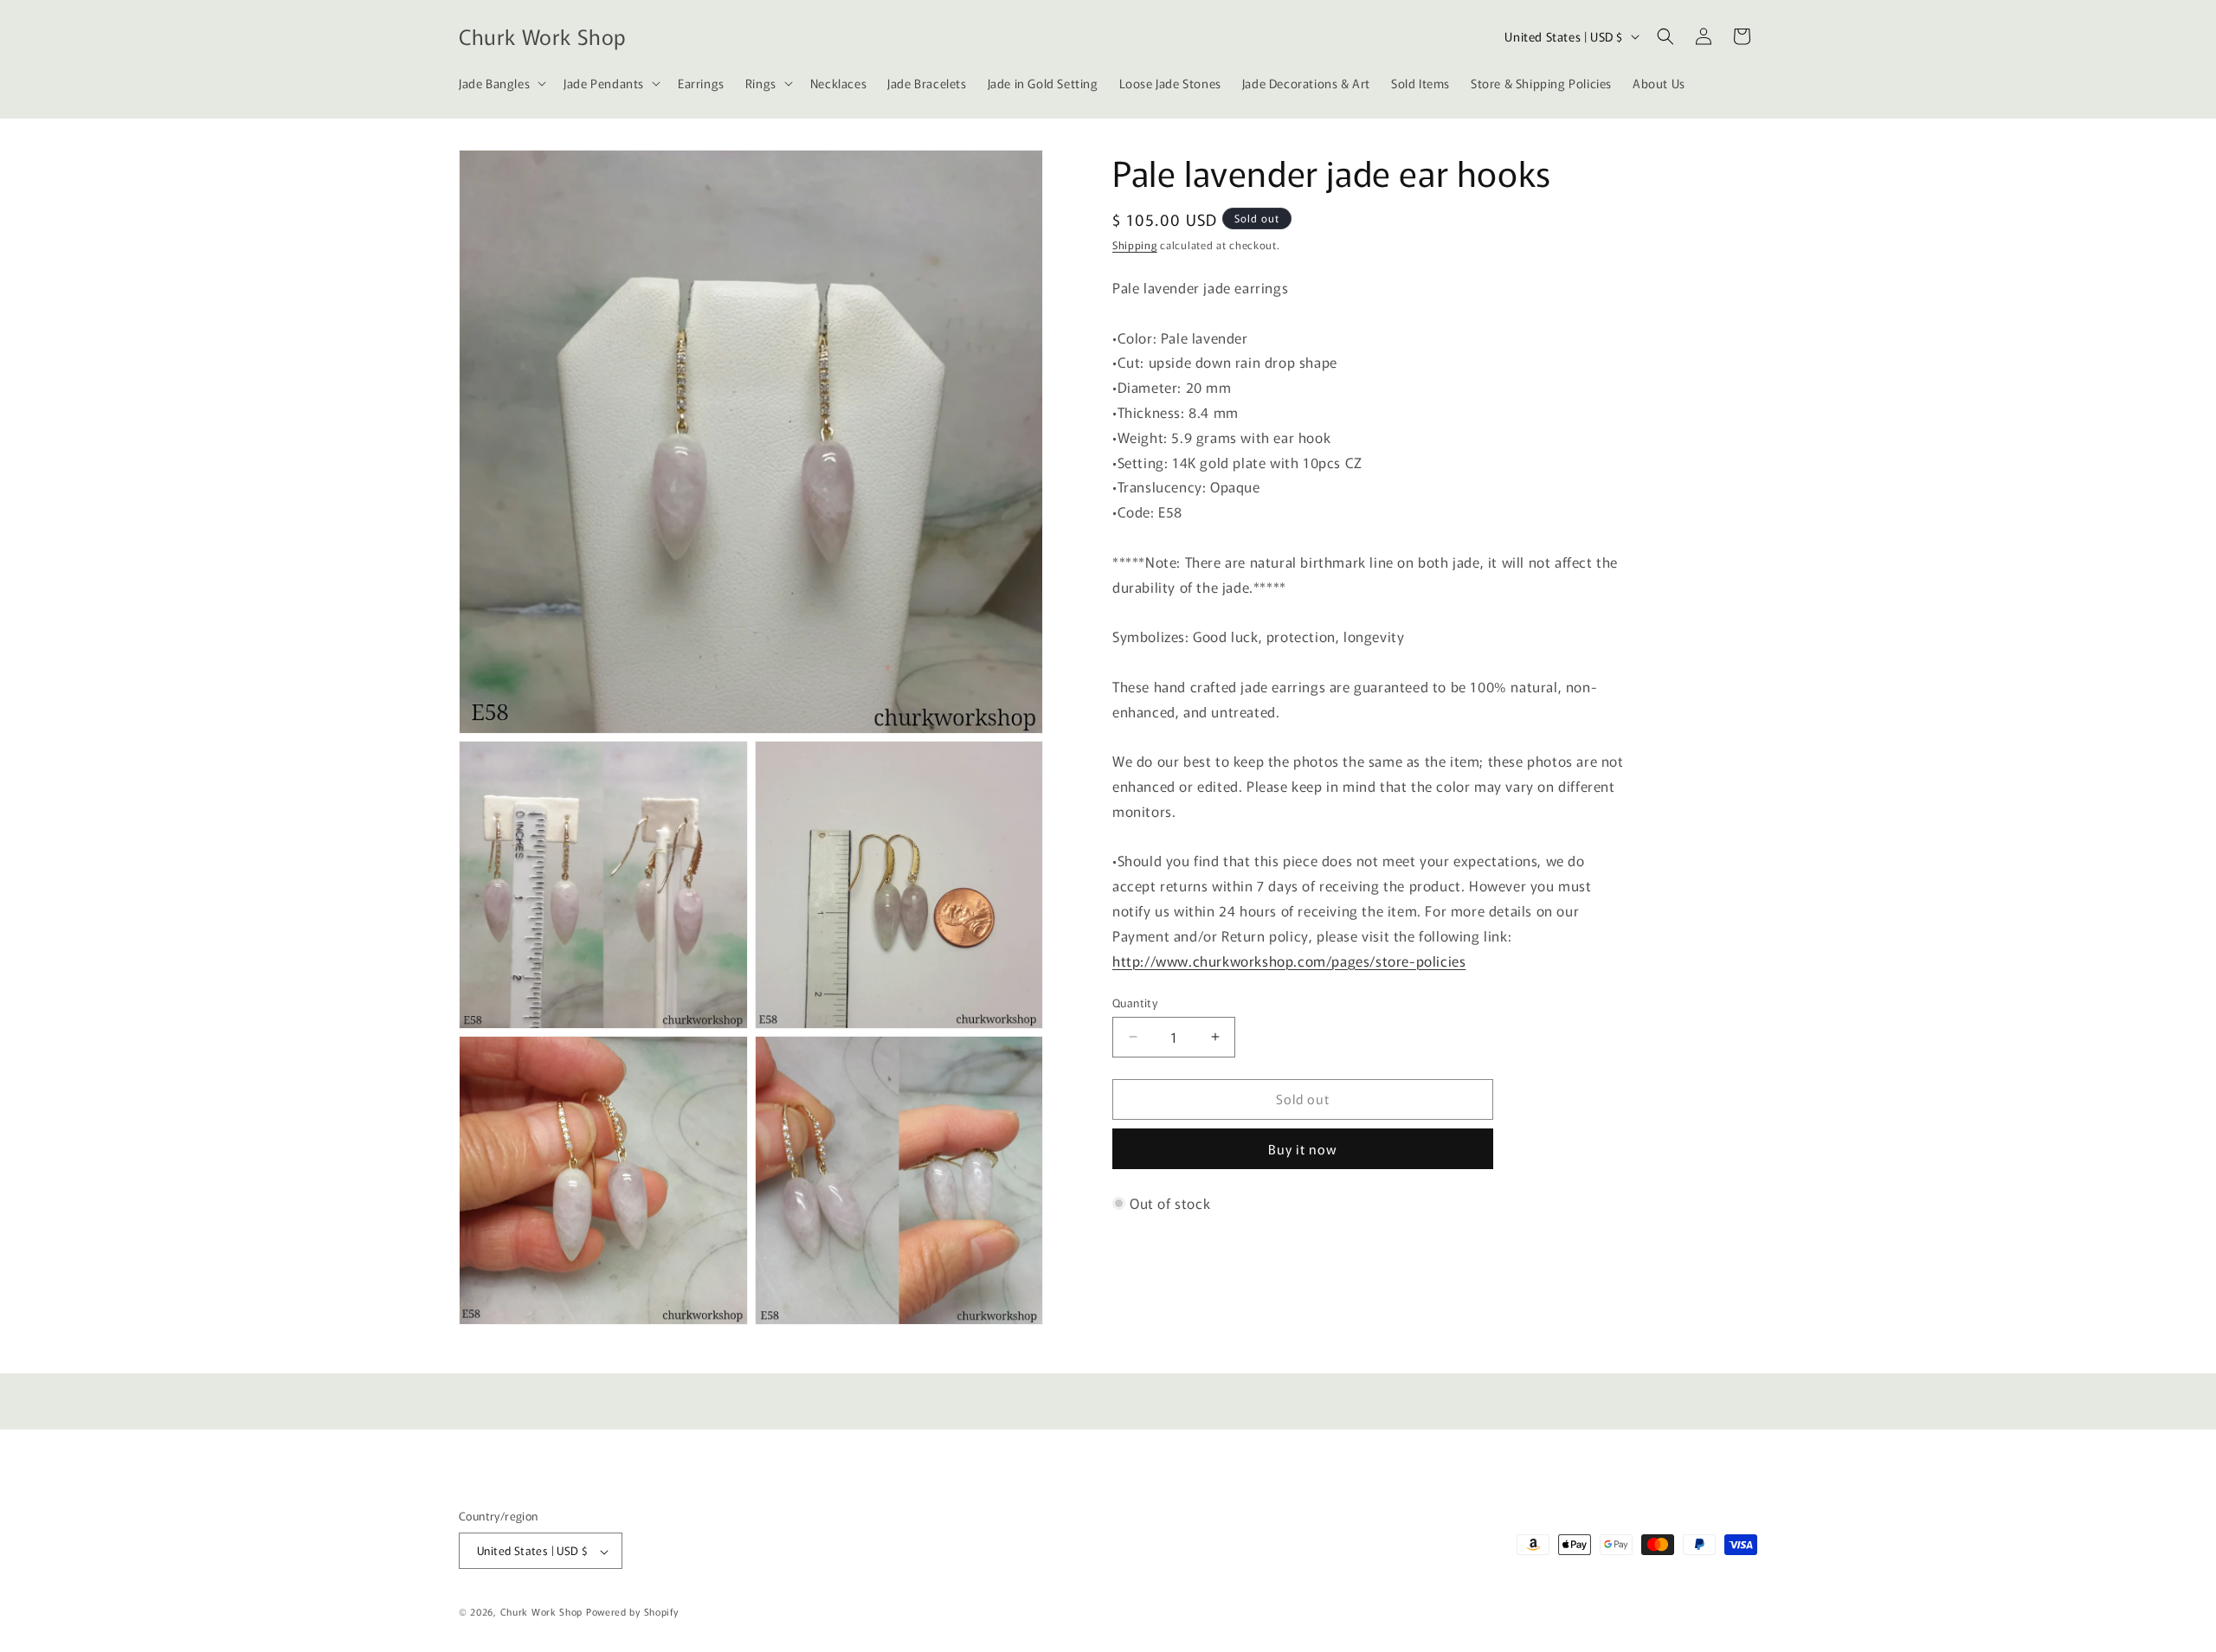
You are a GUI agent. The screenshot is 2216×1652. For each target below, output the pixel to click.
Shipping (1135, 244)
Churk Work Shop (542, 1612)
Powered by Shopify (632, 1612)
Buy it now (1303, 1149)
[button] (501, 83)
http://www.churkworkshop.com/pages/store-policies (1289, 961)
